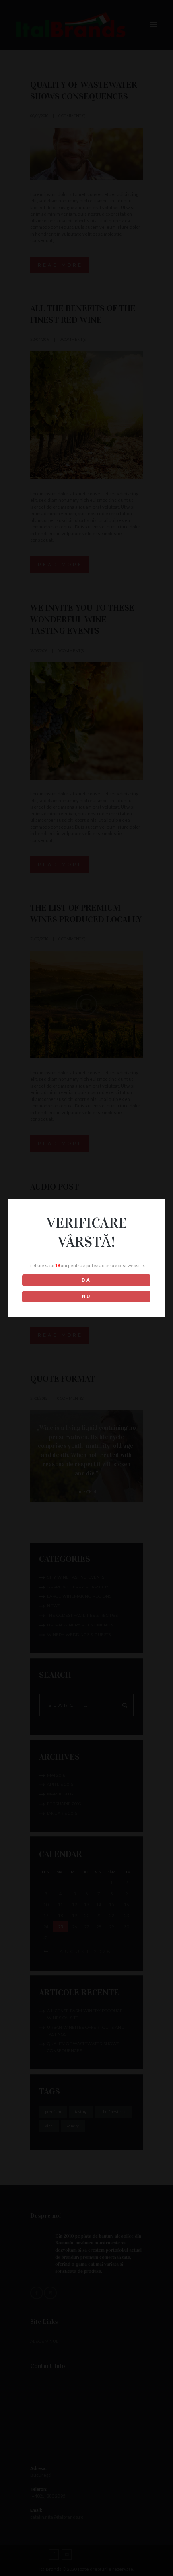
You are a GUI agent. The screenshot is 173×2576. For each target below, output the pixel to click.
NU (86, 1297)
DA (86, 1280)
